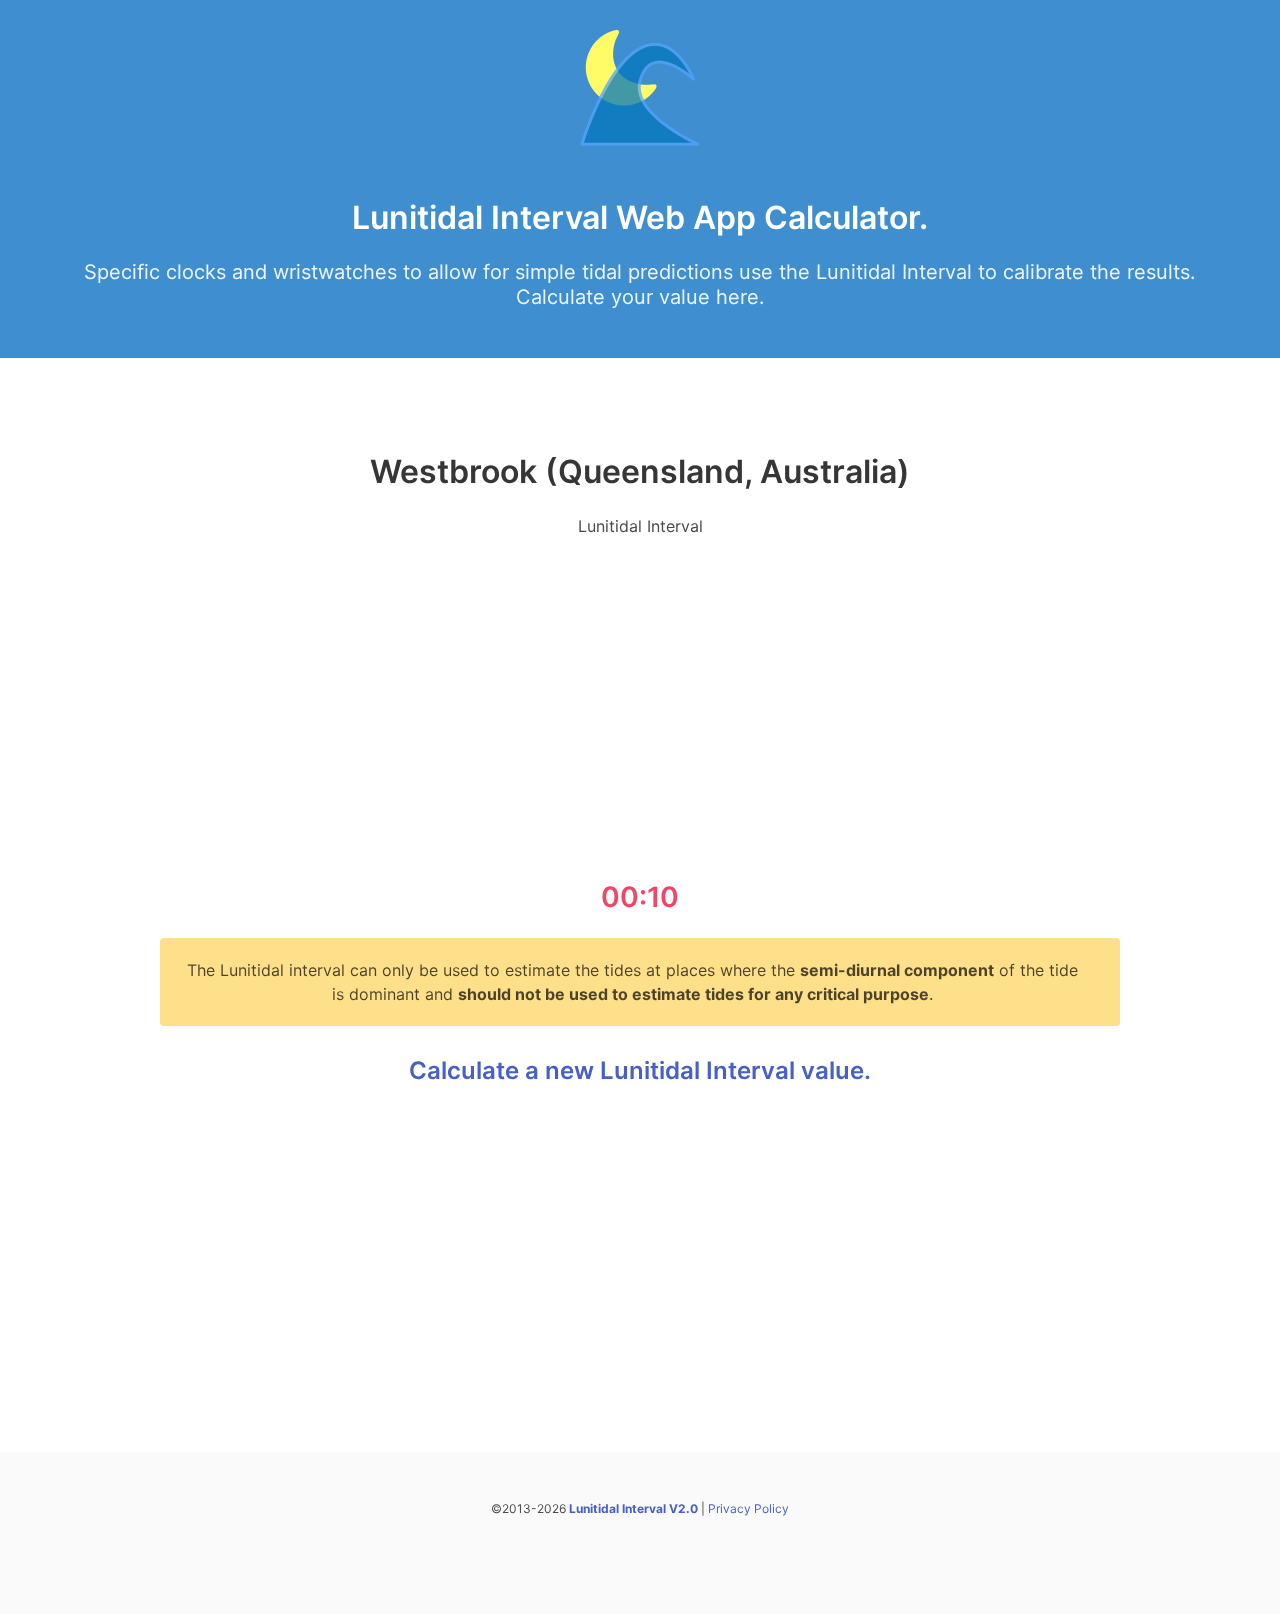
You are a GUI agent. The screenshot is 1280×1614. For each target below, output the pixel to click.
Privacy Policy (748, 1508)
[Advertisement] (640, 694)
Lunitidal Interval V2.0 (633, 1508)
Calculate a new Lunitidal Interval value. (640, 1070)
